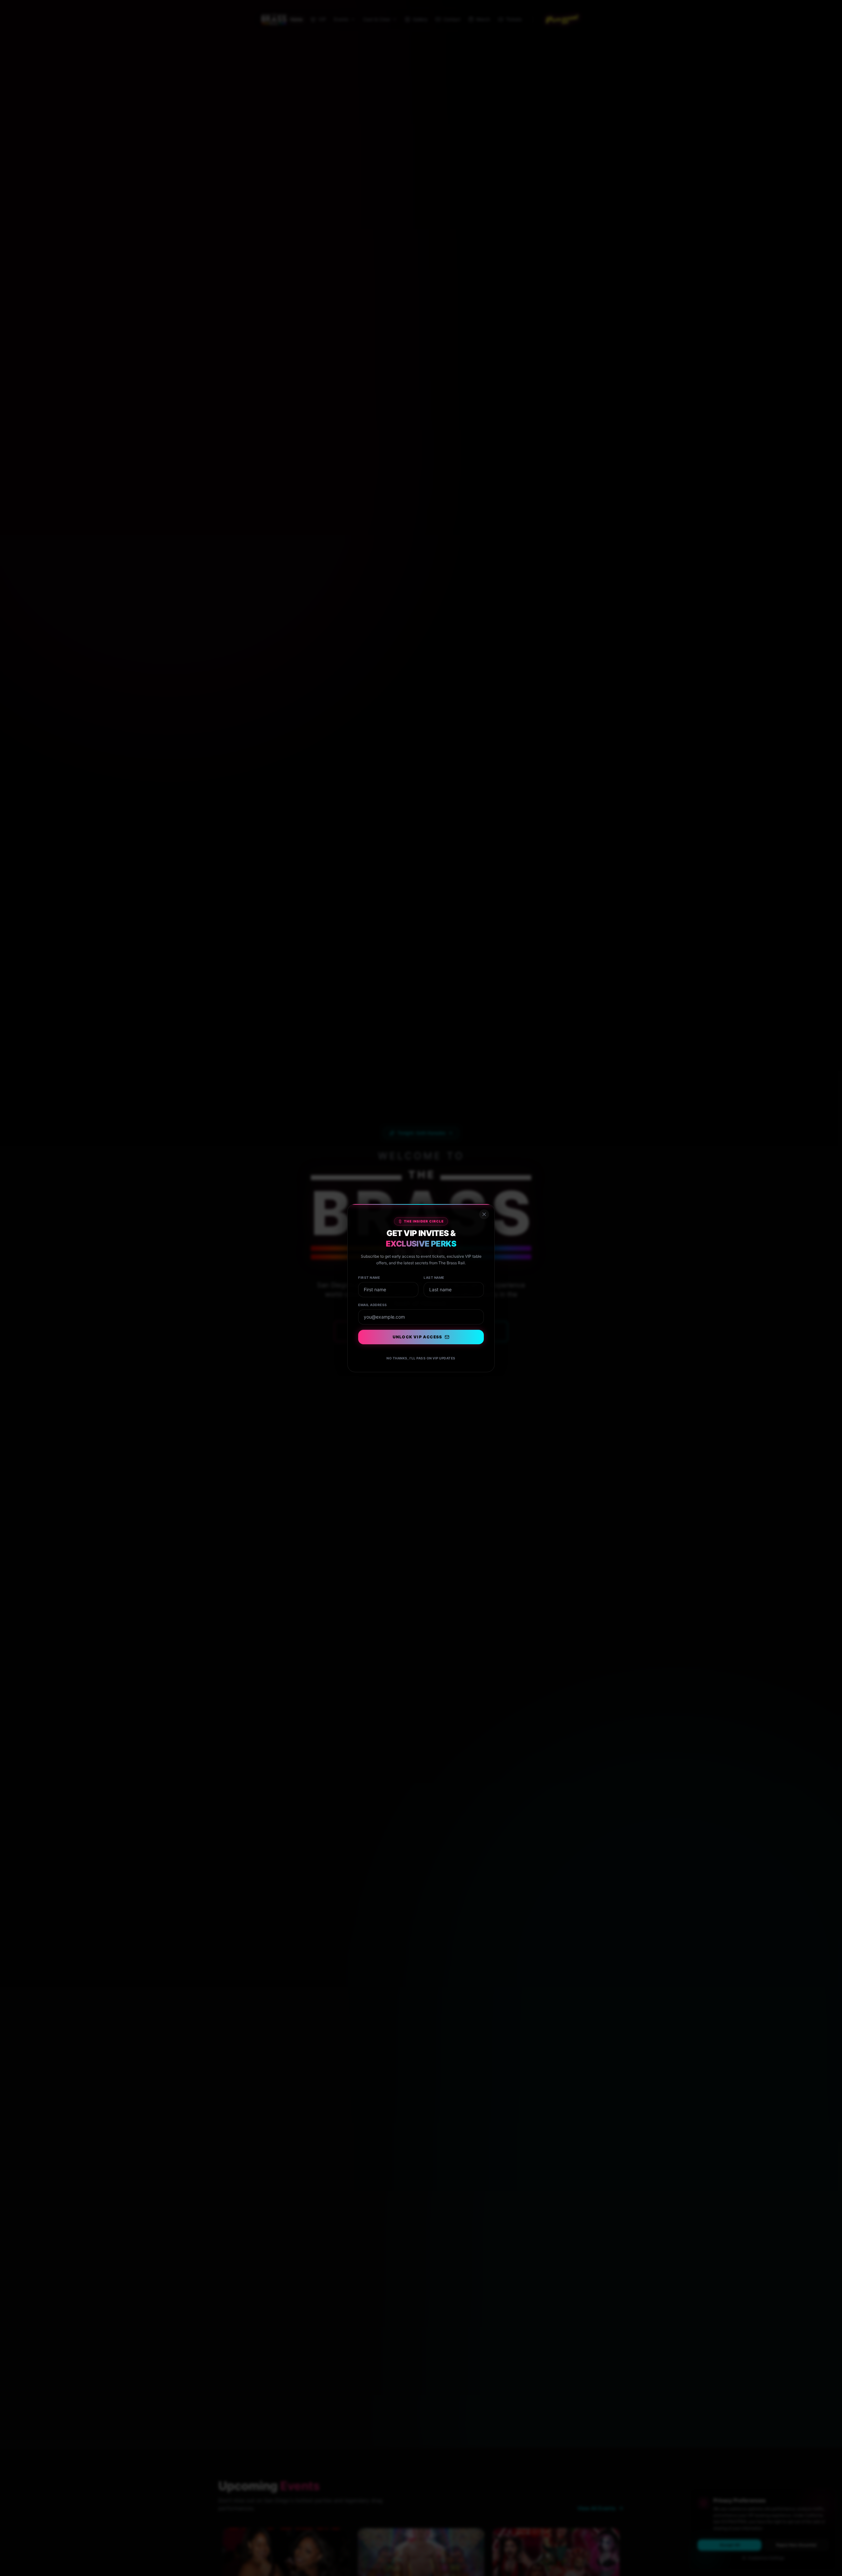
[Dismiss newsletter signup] (484, 1214)
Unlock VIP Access (417, 1337)
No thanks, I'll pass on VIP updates (421, 1358)
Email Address (373, 1305)
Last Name (434, 1277)
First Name (369, 1277)
